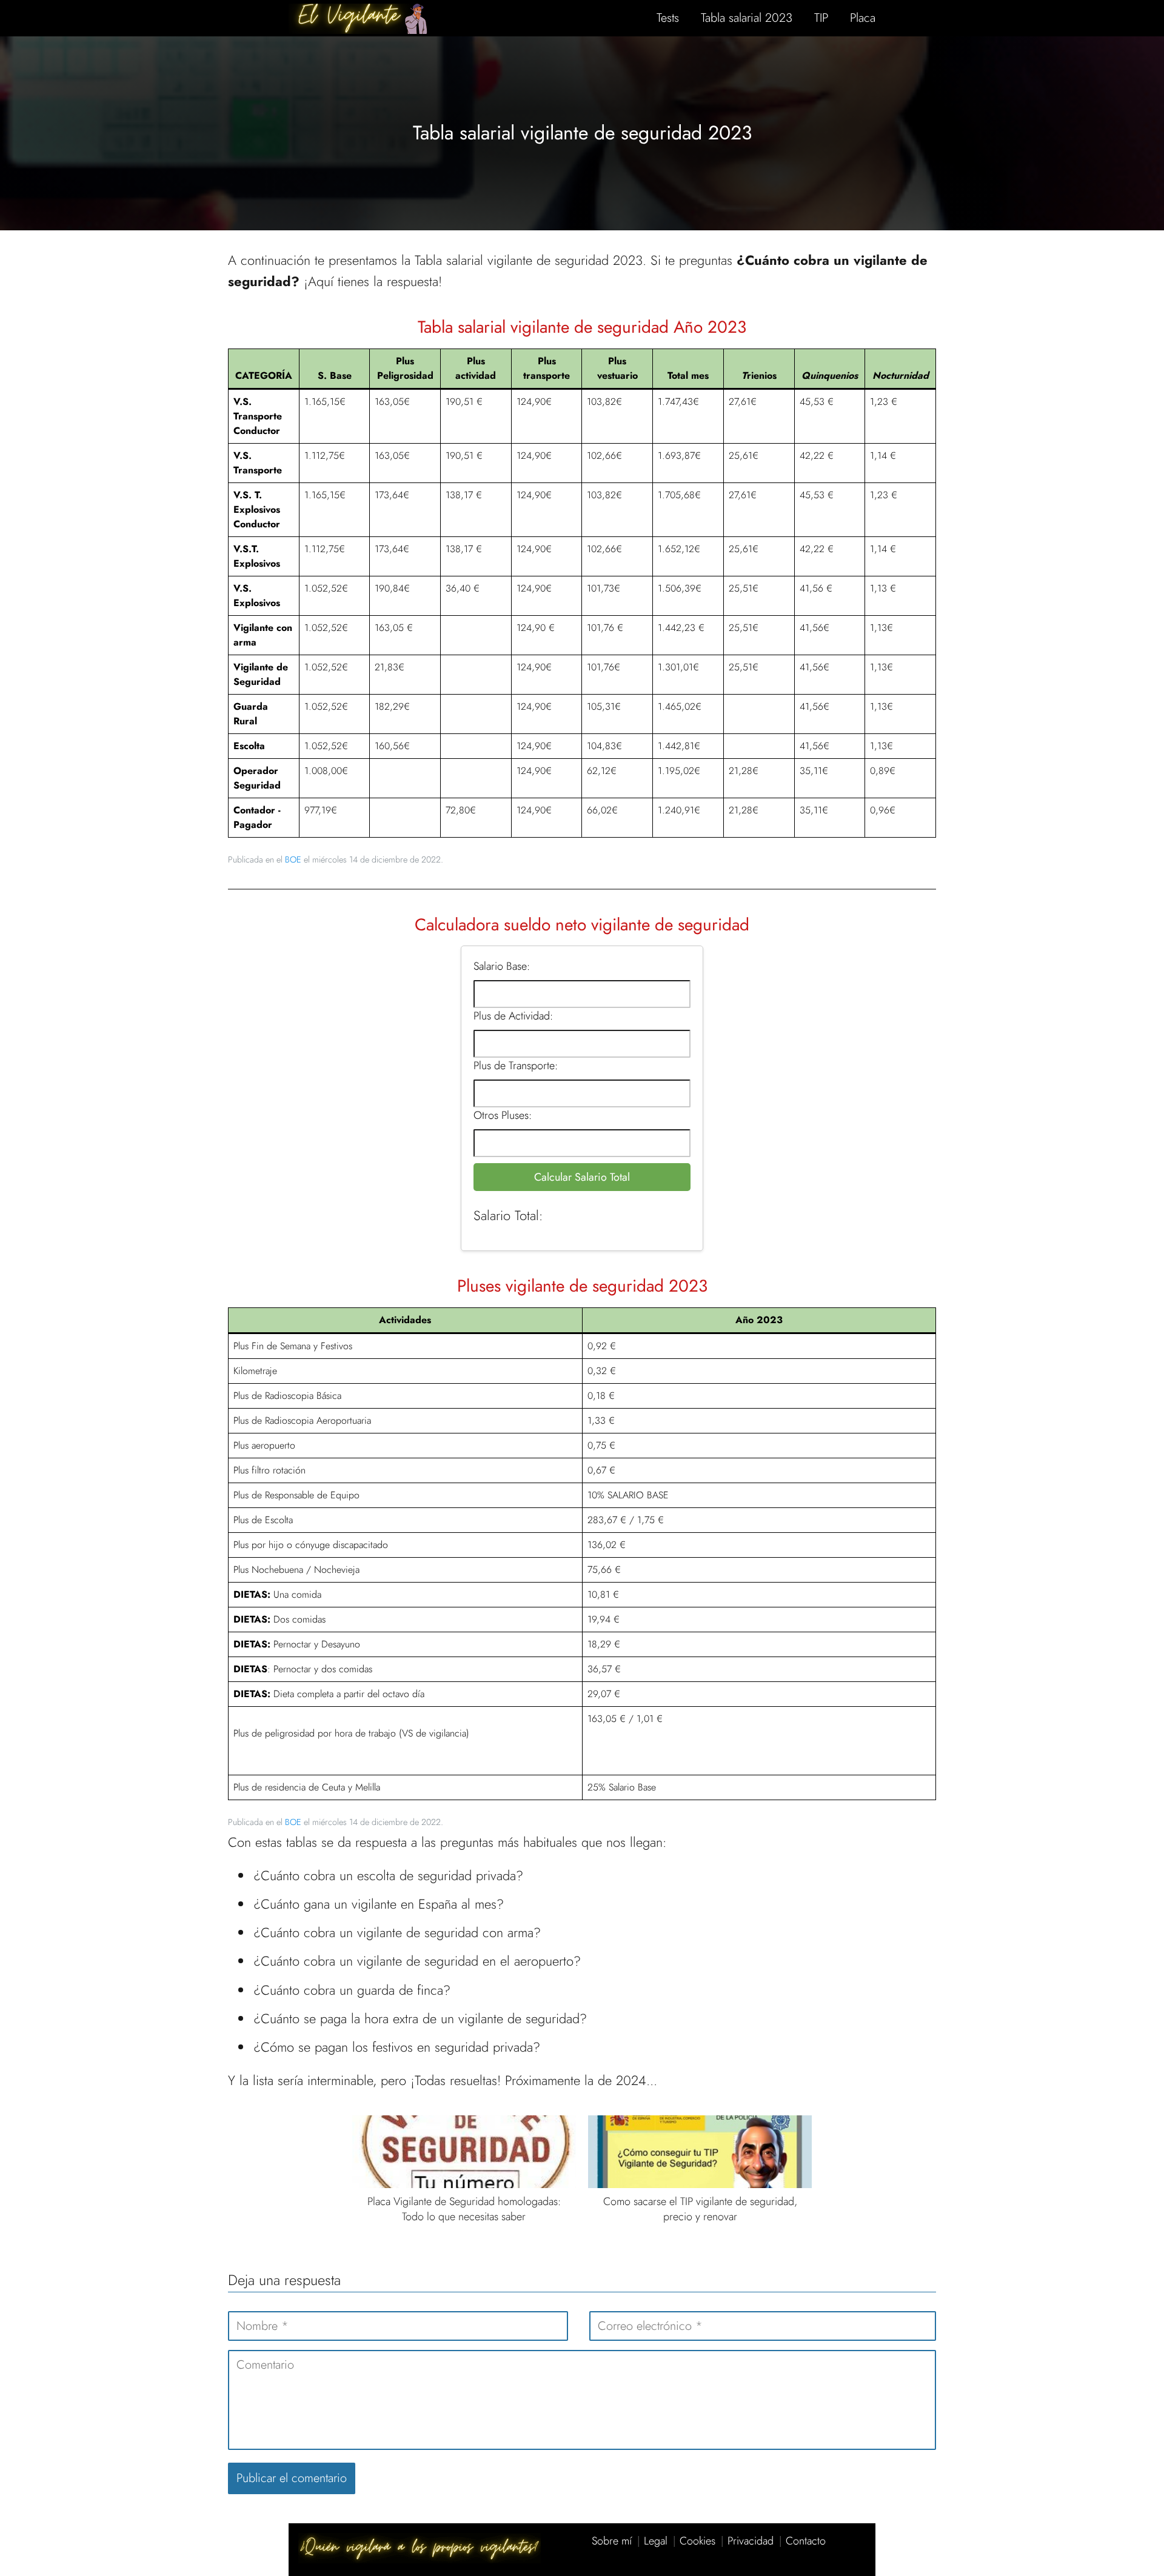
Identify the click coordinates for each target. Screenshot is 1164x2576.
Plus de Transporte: (516, 1066)
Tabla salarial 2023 (747, 18)
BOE (293, 859)
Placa (863, 18)
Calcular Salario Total (582, 1177)
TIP (821, 18)
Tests (668, 18)
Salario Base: (502, 966)
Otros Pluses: (503, 1115)
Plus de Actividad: (513, 1016)
